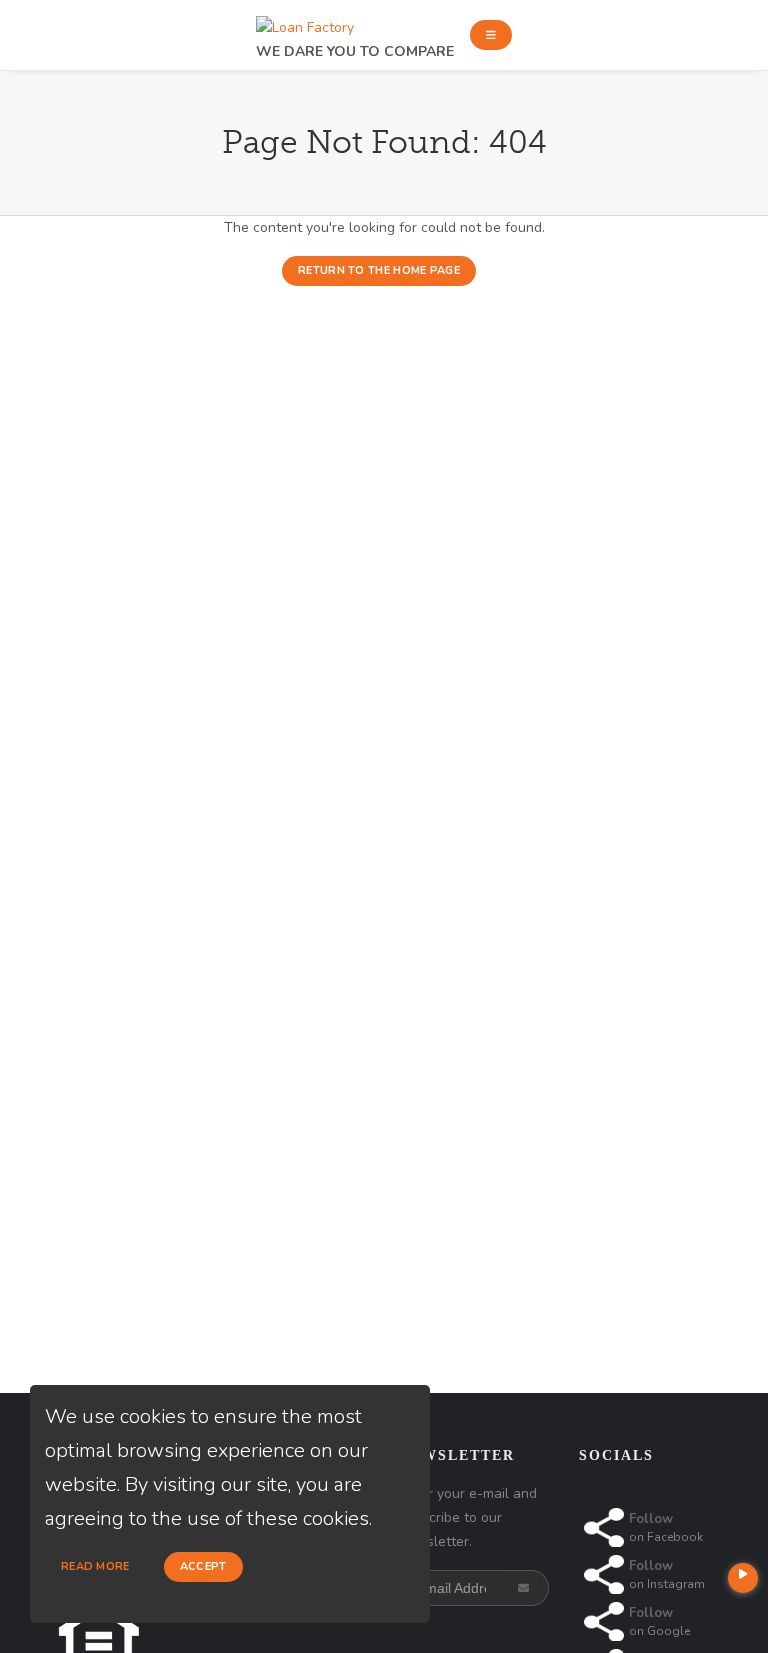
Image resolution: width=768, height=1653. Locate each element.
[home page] (305, 22)
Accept (203, 1566)
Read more (95, 1566)
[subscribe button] (525, 1588)
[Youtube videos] (743, 1578)
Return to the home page (379, 270)
